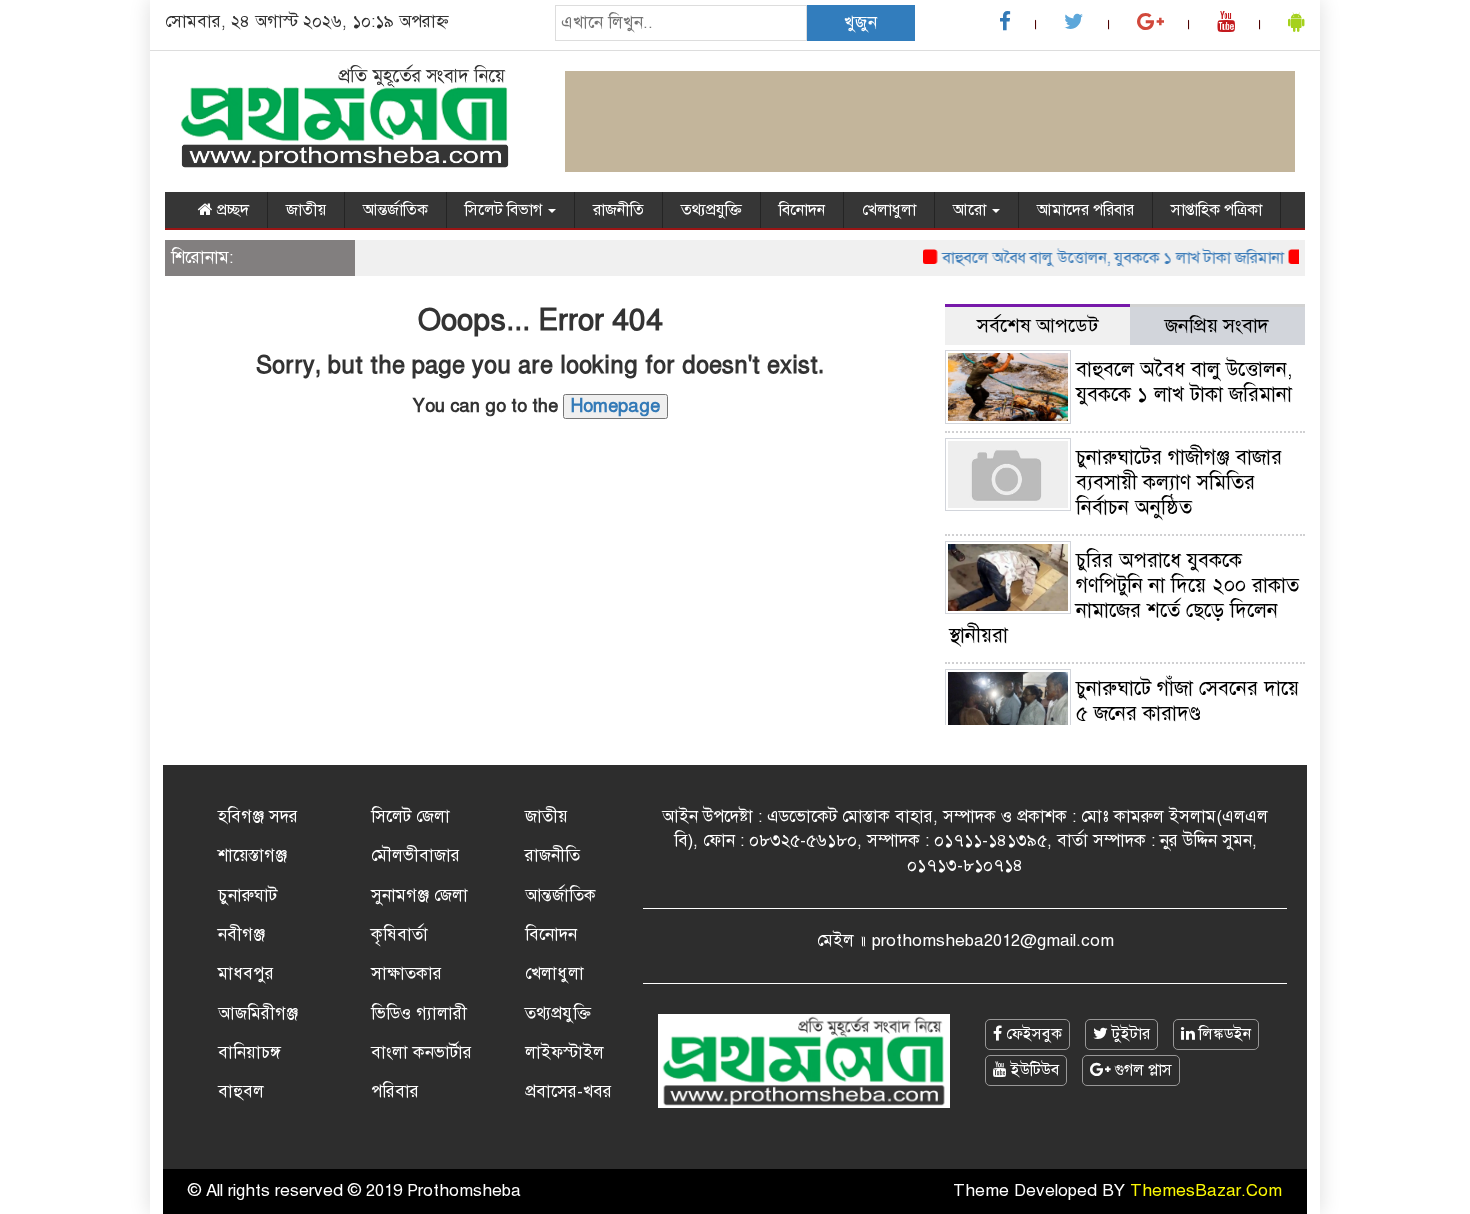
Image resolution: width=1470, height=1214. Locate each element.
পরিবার (395, 1091)
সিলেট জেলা (410, 816)
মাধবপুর (246, 973)
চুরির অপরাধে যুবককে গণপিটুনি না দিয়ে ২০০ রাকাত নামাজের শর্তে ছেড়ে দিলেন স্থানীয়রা (1124, 598)
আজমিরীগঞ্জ (258, 1013)
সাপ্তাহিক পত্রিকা (1216, 210)
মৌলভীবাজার (415, 855)
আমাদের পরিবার (1085, 210)
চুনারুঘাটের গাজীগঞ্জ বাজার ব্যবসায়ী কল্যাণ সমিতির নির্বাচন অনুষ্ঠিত (1179, 482)
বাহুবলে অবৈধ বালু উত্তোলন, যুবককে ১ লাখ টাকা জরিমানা (1099, 258)
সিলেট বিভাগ (505, 210)
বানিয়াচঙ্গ (249, 1052)
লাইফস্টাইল (564, 1052)
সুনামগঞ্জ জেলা (419, 895)
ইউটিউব (1033, 1070)
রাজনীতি (618, 210)
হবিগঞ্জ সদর (258, 816)
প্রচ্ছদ (231, 210)
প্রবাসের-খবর (568, 1091)
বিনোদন (802, 210)
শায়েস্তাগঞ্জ (252, 855)
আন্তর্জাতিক (395, 210)
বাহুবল (241, 1091)
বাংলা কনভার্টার (421, 1052)
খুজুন (860, 22)
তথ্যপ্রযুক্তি (711, 210)
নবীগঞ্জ (241, 934)
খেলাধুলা (889, 210)
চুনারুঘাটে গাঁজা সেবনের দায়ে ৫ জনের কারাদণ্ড (1187, 701)
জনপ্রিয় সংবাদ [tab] (1217, 325)
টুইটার (1129, 1034)
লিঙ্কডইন (1223, 1034)
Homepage (615, 406)
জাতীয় (306, 210)
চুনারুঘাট (247, 895)
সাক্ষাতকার (406, 973)
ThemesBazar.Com (1206, 1190)
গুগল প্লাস (1141, 1070)
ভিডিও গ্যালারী (419, 1013)
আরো (971, 210)
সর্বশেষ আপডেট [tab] (1037, 325)
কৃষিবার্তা (399, 934)
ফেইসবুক (1032, 1034)
